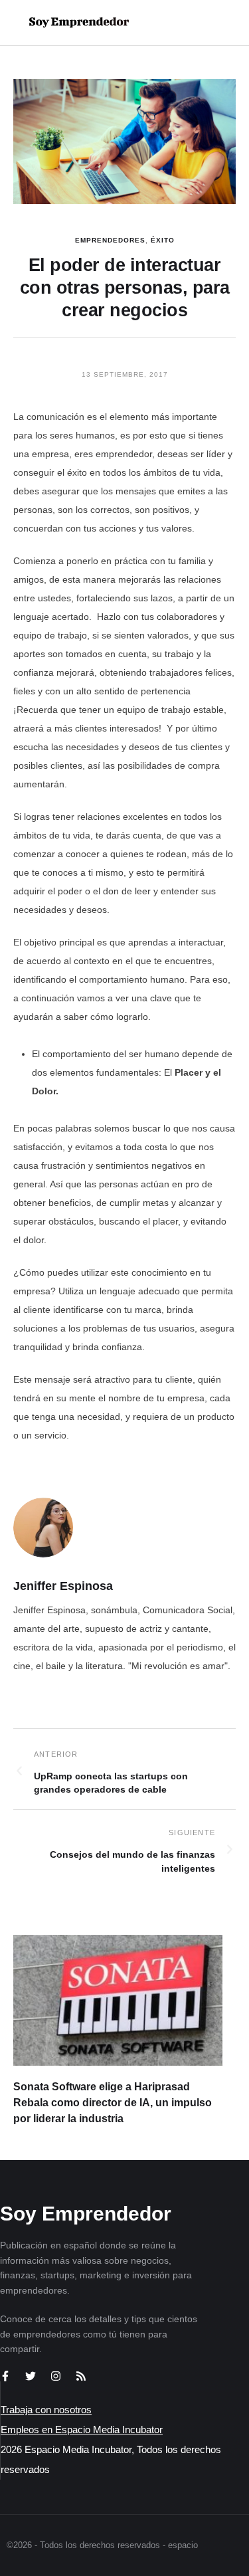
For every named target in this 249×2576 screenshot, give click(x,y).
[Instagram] (56, 2376)
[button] (197, 23)
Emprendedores (110, 240)
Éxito (163, 240)
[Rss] (81, 2376)
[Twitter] (31, 2376)
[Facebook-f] (5, 2376)
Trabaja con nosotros (46, 2410)
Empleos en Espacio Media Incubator (82, 2429)
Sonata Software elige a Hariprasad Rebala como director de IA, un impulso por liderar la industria (113, 2103)
